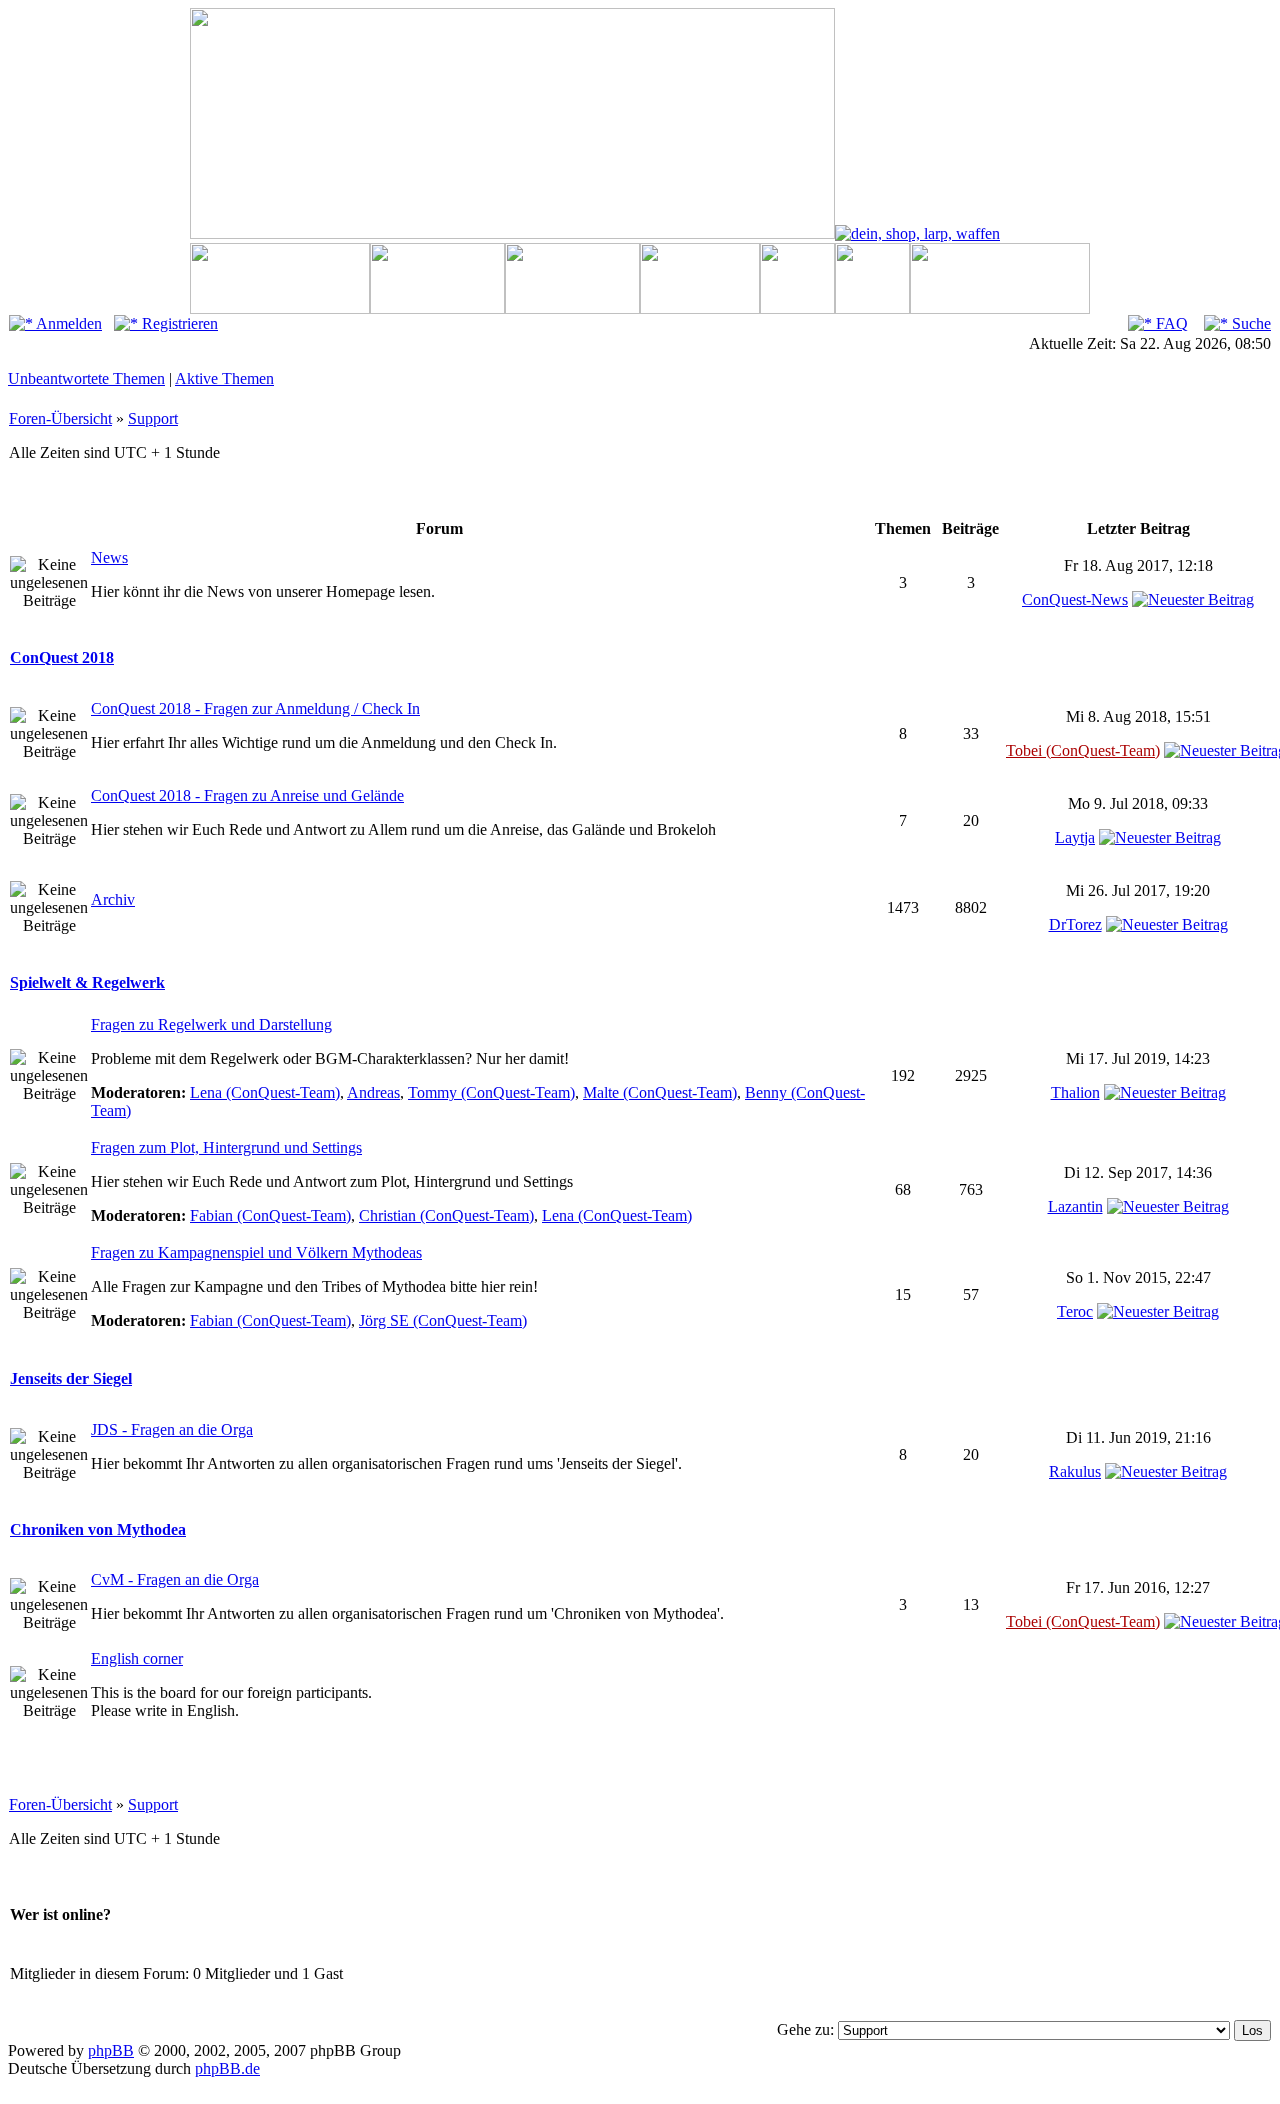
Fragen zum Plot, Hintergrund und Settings (226, 1147)
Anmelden (67, 323)
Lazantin (1075, 1206)
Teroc (1075, 1311)
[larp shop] (917, 233)
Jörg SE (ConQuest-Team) (443, 1320)
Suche (1249, 323)
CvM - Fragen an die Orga (175, 1579)
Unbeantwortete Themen (86, 378)
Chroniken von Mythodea (98, 1529)
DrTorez (1075, 924)
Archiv (113, 899)
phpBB (111, 2050)
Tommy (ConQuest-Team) (491, 1092)
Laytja (1075, 837)
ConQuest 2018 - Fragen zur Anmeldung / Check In (255, 708)
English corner (137, 1658)
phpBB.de (227, 2068)
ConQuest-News (1075, 599)
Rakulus (1075, 1471)
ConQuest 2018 (62, 657)
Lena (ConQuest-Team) (265, 1092)
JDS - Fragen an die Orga (172, 1429)
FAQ (1170, 323)
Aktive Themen (224, 378)
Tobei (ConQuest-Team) (1083, 750)
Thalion (1075, 1092)
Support (153, 418)
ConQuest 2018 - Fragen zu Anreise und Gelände (247, 795)
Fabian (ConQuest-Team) (270, 1215)
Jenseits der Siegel (71, 1378)
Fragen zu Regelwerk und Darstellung (211, 1024)
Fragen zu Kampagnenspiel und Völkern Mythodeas (256, 1252)
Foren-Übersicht (60, 418)
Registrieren (178, 323)
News (109, 557)
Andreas (373, 1092)
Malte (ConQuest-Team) (660, 1092)
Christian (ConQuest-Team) (446, 1215)
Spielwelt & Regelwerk (87, 982)
